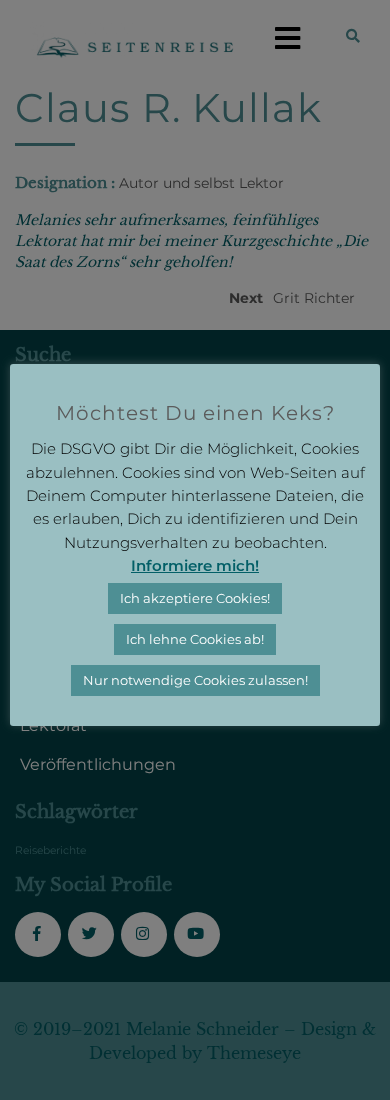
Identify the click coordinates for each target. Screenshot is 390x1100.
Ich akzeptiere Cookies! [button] (195, 598)
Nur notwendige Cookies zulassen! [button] (195, 680)
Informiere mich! (195, 565)
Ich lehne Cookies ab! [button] (195, 639)
